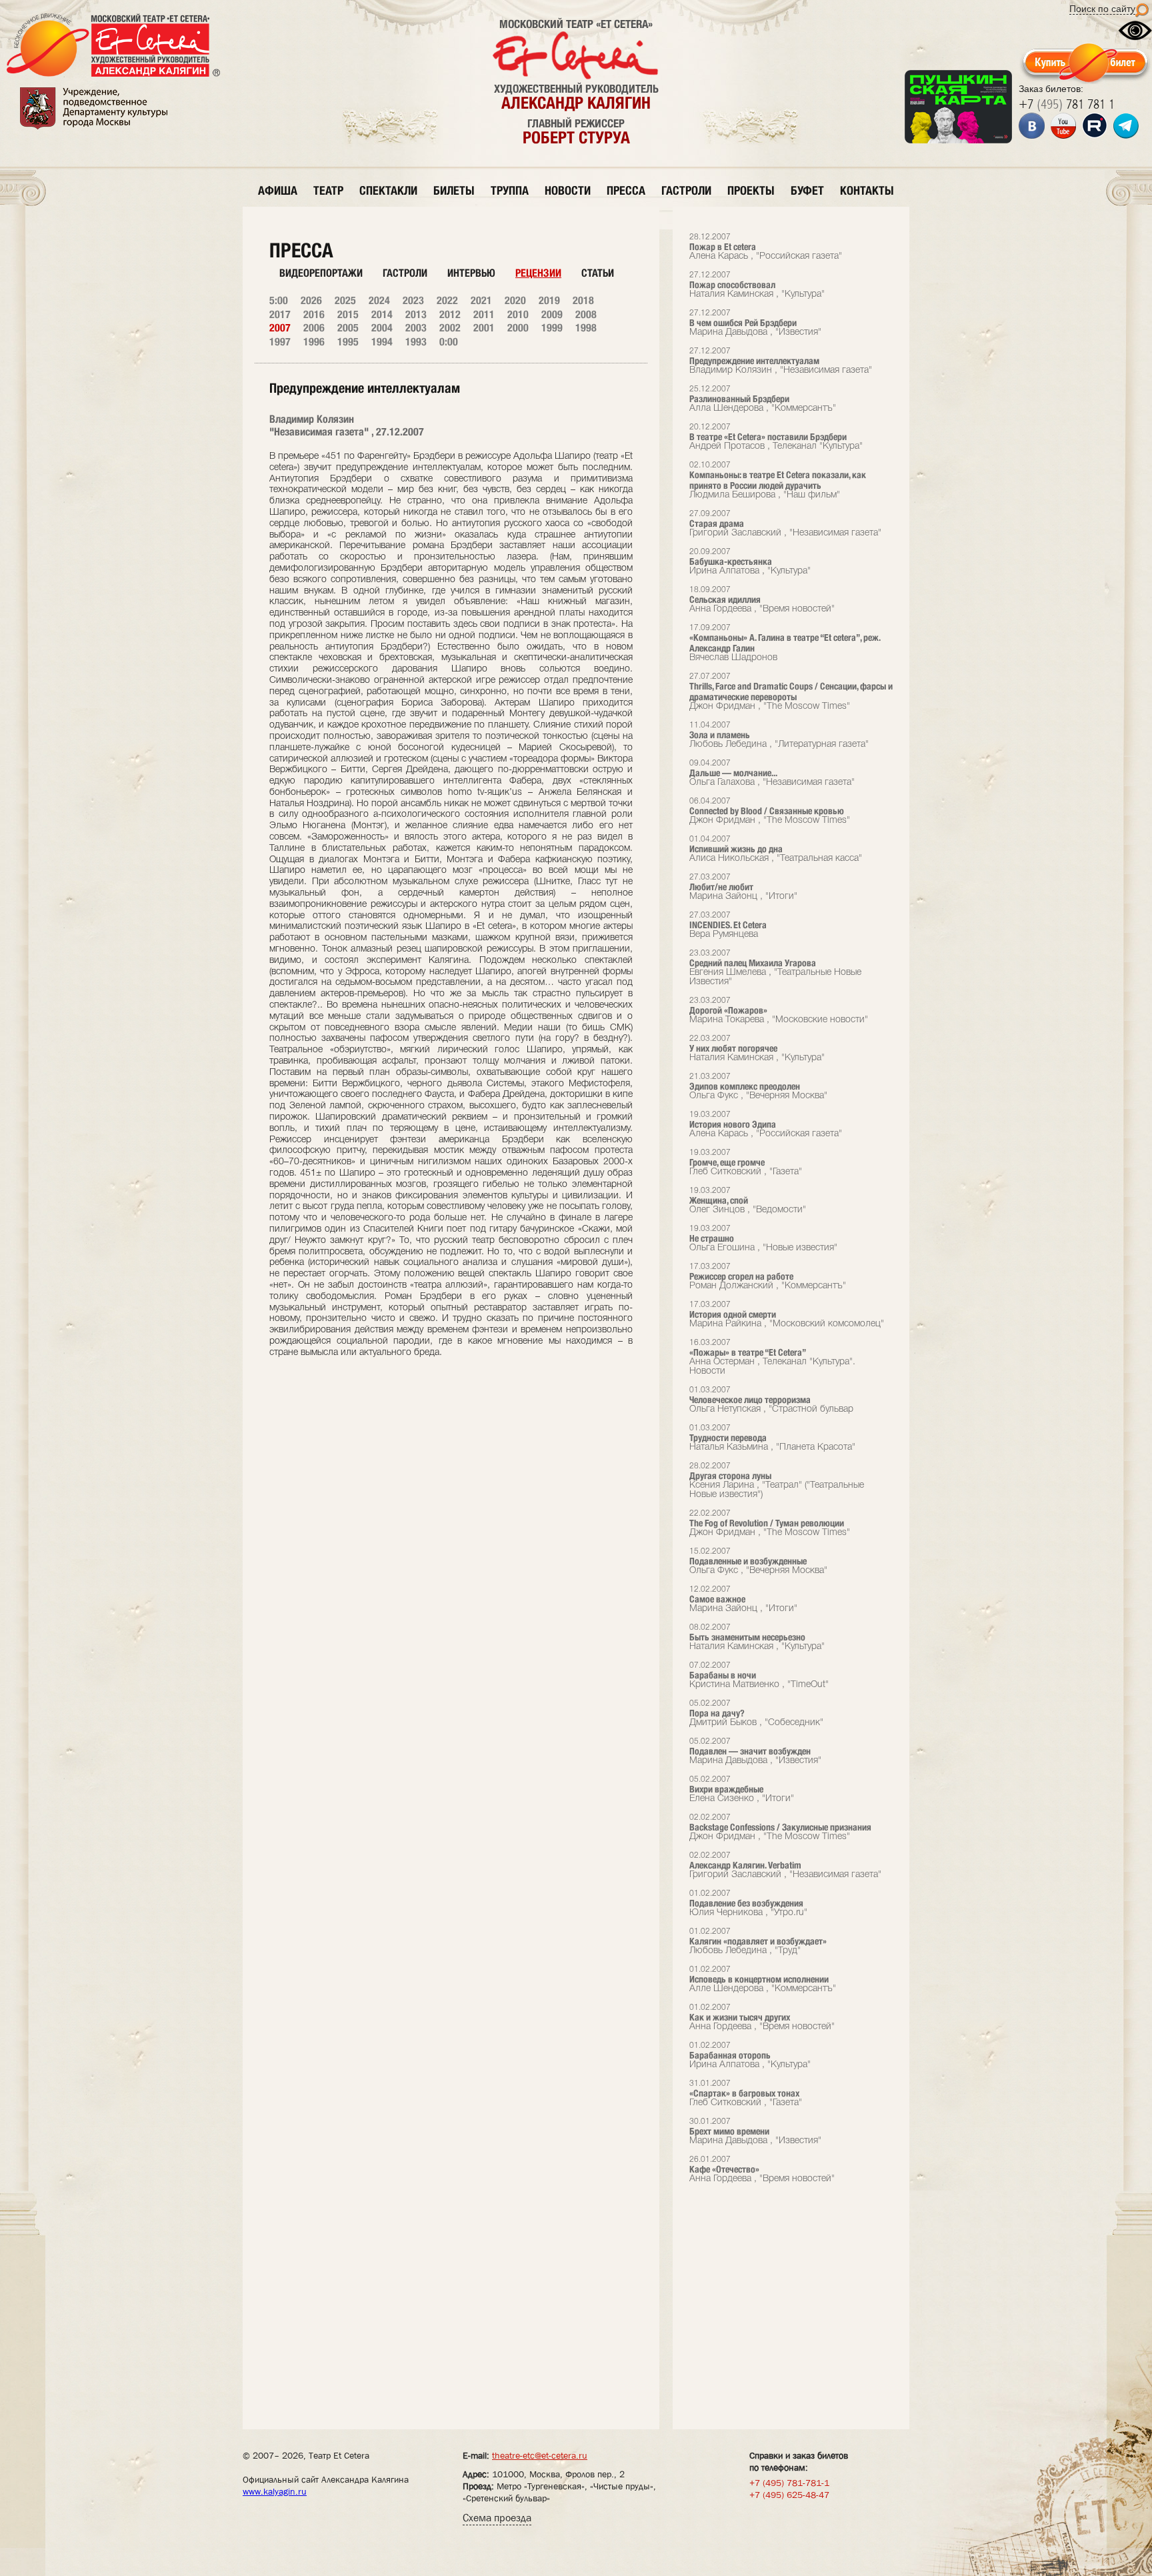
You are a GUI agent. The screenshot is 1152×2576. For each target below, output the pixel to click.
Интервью (471, 273)
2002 (450, 328)
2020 (515, 300)
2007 (280, 328)
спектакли (388, 190)
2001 (484, 328)
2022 (447, 300)
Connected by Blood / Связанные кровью (770, 811)
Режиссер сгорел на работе (768, 1277)
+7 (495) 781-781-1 (789, 2483)
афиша (278, 190)
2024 (379, 300)
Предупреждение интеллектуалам (781, 361)
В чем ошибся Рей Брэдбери (755, 323)
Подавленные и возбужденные (758, 1561)
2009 (552, 314)
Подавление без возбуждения (748, 1903)
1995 (348, 342)
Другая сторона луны (777, 1481)
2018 (583, 300)
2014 (382, 314)
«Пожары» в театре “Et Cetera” (772, 1357)
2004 (382, 328)
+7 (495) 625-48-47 (789, 2495)
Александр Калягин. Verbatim (785, 1865)
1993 (416, 342)
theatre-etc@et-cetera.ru (540, 2455)
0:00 (449, 342)
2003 (416, 328)
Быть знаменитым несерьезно (757, 1637)
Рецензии (538, 273)
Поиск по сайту (1102, 9)
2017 (280, 314)
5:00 (279, 300)
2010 (518, 314)
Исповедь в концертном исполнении (763, 1980)
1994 (382, 342)
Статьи (598, 273)
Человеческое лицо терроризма (771, 1400)
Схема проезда (497, 2518)
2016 (314, 314)
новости (568, 190)
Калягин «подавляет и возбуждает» (758, 1942)
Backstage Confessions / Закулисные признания (780, 1827)
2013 (416, 314)
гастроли (686, 190)
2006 (314, 328)
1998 (586, 328)
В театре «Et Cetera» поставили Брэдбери (776, 437)
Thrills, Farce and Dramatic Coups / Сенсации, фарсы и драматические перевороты (791, 692)
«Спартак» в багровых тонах (746, 2094)
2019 (549, 300)
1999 (552, 328)
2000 (518, 328)
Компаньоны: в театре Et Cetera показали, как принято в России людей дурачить (778, 480)
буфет (807, 190)
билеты (454, 190)
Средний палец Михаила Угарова (775, 968)
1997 (280, 342)
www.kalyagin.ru (275, 2491)
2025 (345, 300)
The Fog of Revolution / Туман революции (770, 1523)
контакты (867, 190)
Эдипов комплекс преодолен (758, 1087)
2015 (348, 314)
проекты (751, 190)
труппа (510, 190)
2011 (484, 314)
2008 (586, 314)
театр (328, 190)
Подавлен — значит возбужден (755, 1751)
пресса (626, 190)
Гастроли (405, 273)
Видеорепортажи (321, 273)
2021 (481, 300)
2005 (348, 328)
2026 (311, 300)
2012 (450, 314)
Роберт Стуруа (576, 137)
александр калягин (576, 103)
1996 (314, 342)
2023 (413, 300)
